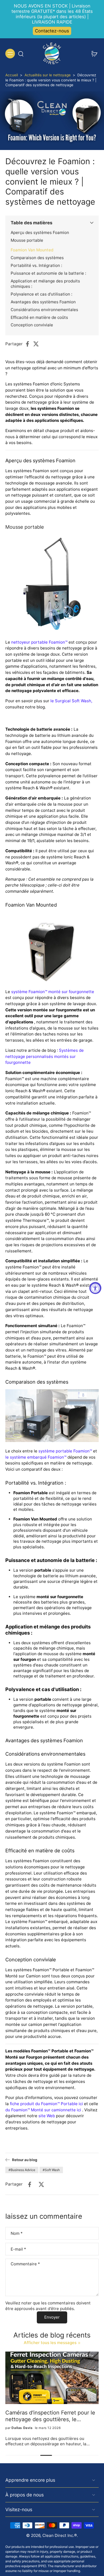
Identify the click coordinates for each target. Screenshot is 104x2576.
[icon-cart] (93, 54)
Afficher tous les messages (50, 2343)
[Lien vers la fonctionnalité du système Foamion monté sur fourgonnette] (52, 948)
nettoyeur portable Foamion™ (39, 642)
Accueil (12, 75)
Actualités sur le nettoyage (48, 75)
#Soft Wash (51, 2170)
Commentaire (25, 2264)
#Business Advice (22, 2170)
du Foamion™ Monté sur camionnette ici (43, 2110)
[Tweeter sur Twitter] (38, 344)
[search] (21, 54)
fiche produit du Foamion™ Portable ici (46, 2104)
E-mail (18, 2249)
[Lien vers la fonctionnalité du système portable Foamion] (52, 585)
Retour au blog (25, 2160)
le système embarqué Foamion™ (36, 1457)
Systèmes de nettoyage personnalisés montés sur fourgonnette (45, 1056)
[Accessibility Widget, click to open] (95, 1288)
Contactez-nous (52, 31)
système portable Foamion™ (65, 1451)
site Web (47, 2116)
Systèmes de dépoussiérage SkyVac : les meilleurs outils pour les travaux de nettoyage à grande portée (51, 2416)
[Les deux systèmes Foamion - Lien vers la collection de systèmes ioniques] (52, 1416)
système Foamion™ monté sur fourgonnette (53, 992)
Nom (17, 2233)
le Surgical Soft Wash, (71, 701)
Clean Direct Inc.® (60, 2535)
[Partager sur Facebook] (29, 344)
